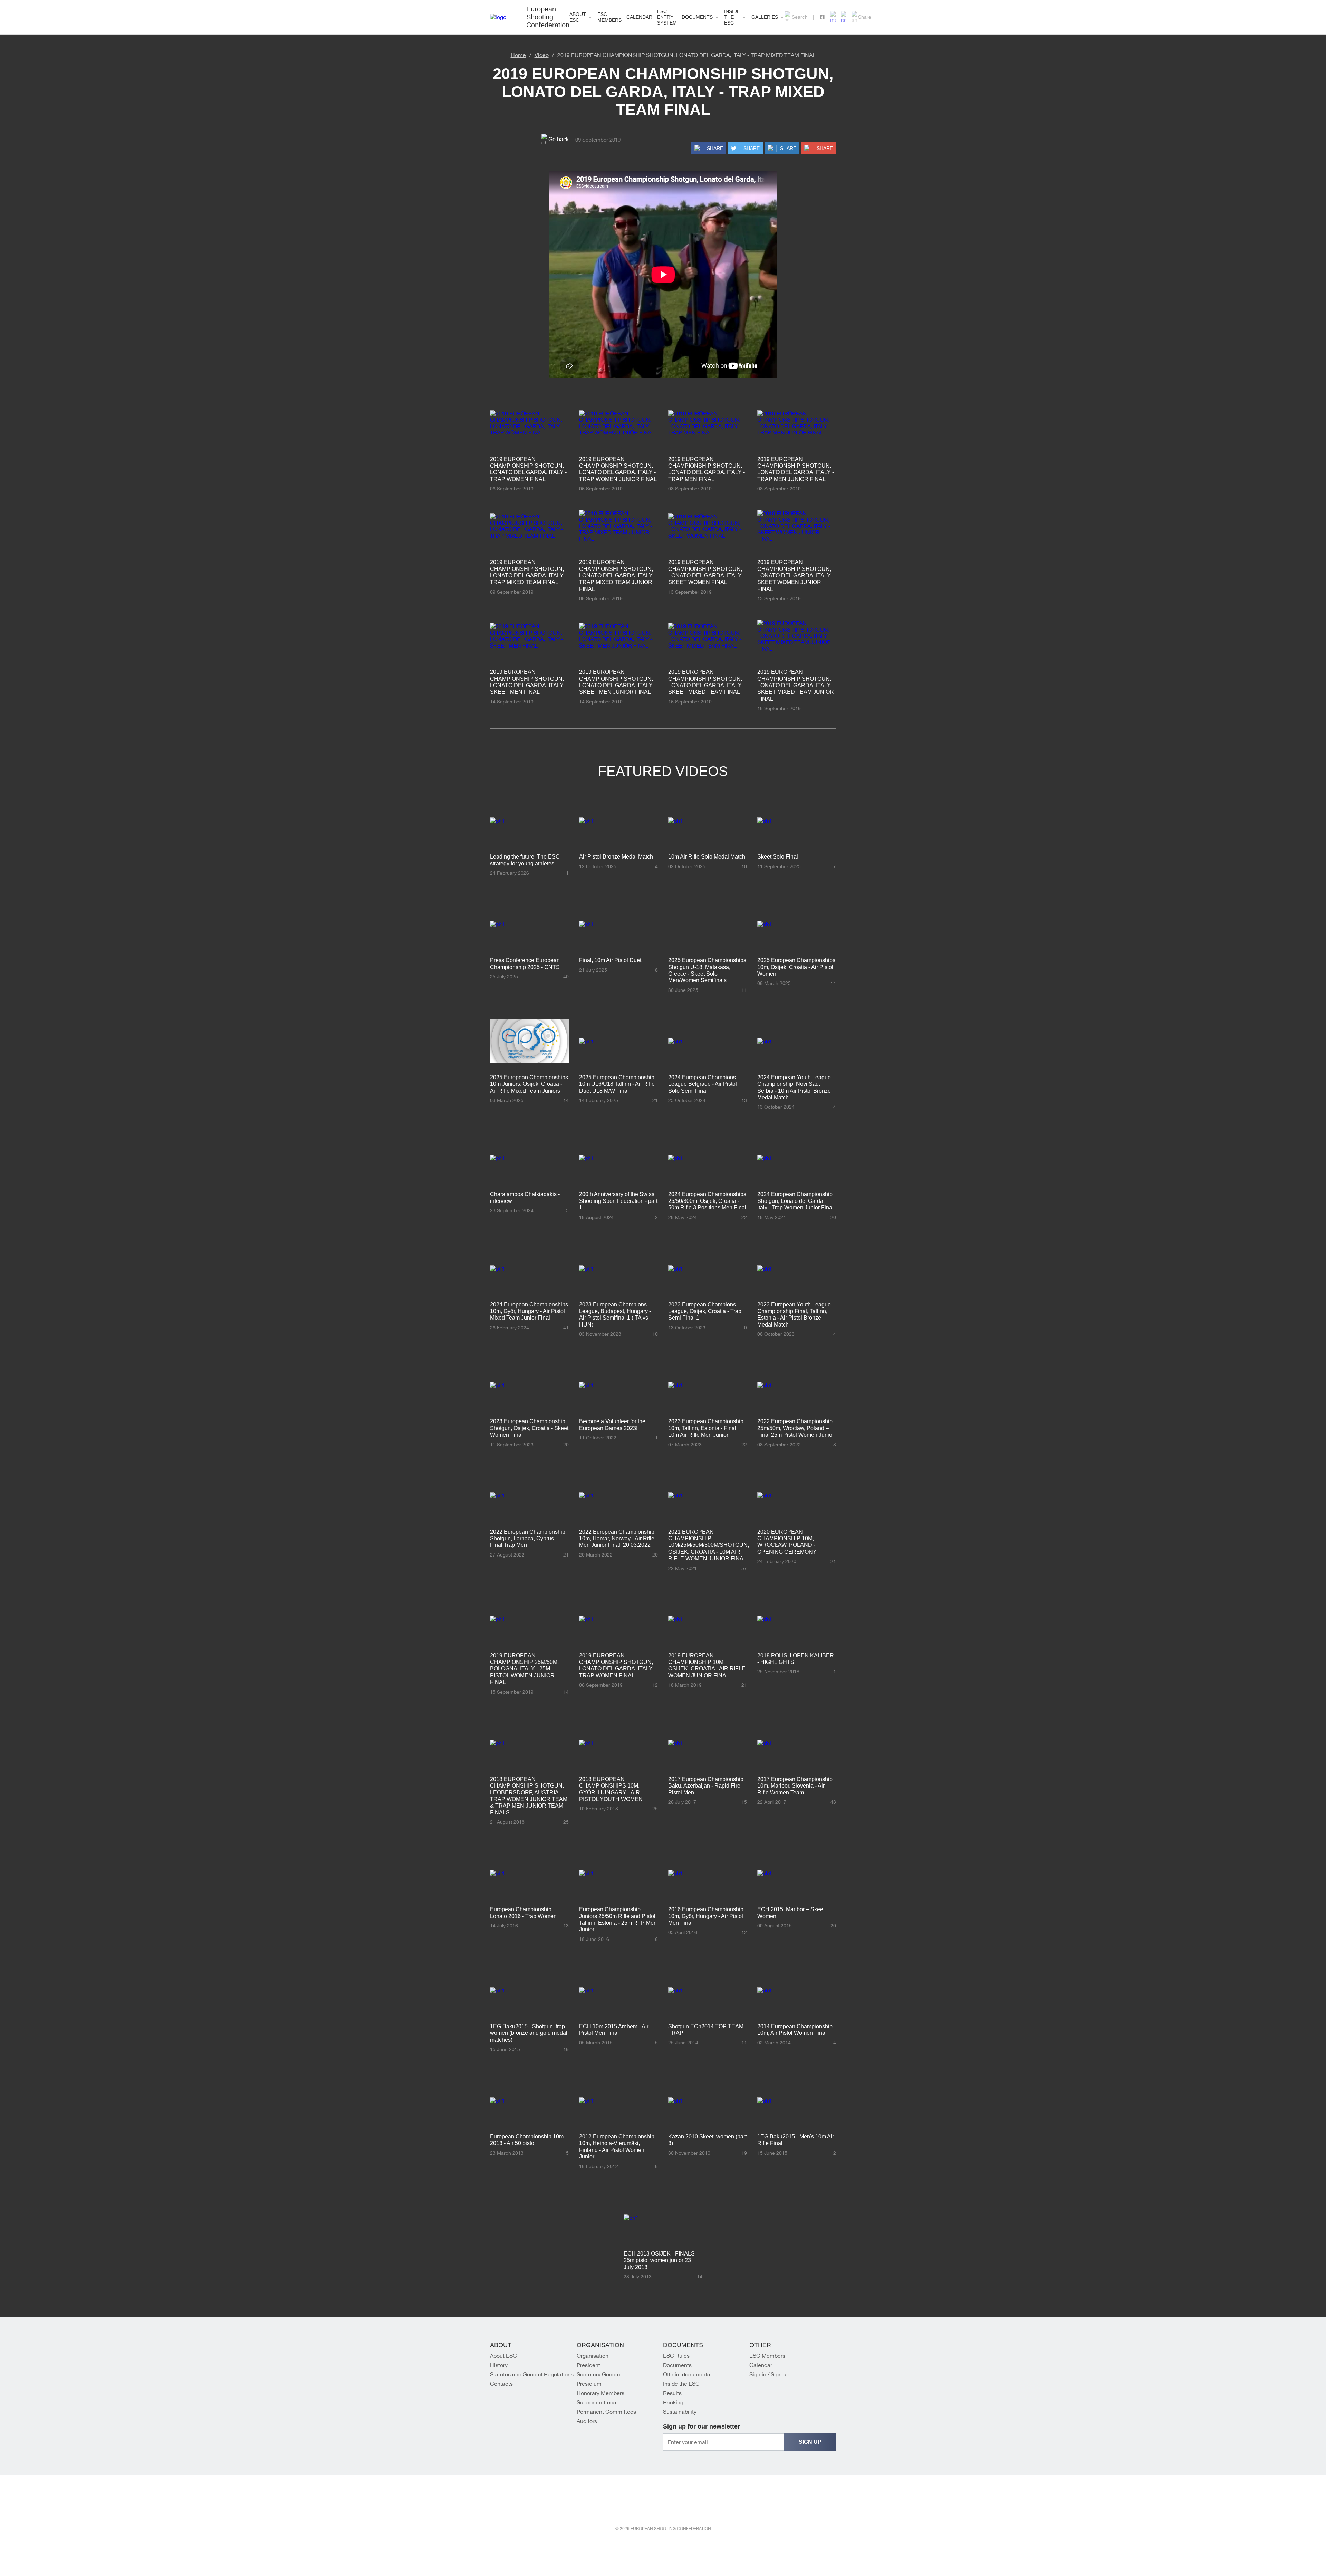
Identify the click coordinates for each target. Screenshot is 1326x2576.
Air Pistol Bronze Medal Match (616, 857)
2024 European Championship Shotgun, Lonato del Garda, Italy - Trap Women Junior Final (795, 1201)
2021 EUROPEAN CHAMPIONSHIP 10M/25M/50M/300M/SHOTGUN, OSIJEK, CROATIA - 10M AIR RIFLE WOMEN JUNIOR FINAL (709, 1545)
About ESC (503, 2356)
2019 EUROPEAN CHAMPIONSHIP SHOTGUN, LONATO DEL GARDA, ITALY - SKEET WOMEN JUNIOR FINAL (796, 576)
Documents (677, 2365)
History (499, 2365)
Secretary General (599, 2374)
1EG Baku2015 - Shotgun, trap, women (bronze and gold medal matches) (529, 2033)
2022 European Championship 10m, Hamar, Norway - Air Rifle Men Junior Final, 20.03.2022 (617, 1539)
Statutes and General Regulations (532, 2374)
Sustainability (680, 2412)
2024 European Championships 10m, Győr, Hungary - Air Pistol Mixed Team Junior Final (529, 1311)
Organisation (593, 2356)
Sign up (810, 2442)
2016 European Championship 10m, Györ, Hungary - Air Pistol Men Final (706, 1916)
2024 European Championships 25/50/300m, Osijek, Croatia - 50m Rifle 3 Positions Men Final (707, 1201)
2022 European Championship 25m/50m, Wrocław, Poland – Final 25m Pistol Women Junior (796, 1428)
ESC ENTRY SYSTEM (667, 17)
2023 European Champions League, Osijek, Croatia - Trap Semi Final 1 (705, 1311)
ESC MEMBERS (609, 17)
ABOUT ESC (578, 17)
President (588, 2365)
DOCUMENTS (697, 17)
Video (542, 55)
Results (672, 2393)
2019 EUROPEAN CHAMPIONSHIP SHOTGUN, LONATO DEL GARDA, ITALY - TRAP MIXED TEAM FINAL (686, 55)
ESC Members (767, 2356)
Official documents (686, 2374)
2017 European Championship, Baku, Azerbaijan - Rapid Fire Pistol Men (707, 1786)
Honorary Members (600, 2393)
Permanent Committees (606, 2412)
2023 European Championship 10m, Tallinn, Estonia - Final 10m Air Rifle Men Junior (706, 1428)
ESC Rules (676, 2356)
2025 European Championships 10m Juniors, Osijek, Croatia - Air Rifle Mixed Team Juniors (529, 1084)
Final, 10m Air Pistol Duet (610, 960)
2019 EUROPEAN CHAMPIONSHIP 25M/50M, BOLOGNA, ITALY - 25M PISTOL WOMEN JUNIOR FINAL (524, 1669)
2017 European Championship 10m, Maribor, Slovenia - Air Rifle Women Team (795, 1786)
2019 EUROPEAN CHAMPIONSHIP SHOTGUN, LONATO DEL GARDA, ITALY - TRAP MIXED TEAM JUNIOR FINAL (617, 576)
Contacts (501, 2384)
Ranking (673, 2402)
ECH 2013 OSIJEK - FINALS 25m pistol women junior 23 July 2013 (659, 2260)
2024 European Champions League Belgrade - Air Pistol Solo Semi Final (703, 1084)
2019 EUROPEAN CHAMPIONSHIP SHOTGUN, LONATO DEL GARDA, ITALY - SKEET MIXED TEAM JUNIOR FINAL (796, 685)
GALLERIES (765, 17)
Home (518, 55)
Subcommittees (596, 2402)
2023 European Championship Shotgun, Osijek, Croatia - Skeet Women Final (529, 1428)
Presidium (589, 2384)
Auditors (587, 2421)
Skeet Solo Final (778, 857)
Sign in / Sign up (769, 2374)
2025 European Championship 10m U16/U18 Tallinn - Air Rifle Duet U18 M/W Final (617, 1084)
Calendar (761, 2365)
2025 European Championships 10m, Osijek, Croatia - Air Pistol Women (796, 967)
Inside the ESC (732, 17)
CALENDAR (639, 17)
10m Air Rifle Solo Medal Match (707, 857)
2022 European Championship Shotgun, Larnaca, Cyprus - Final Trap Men (528, 1539)
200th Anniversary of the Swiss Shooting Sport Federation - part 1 (618, 1201)
